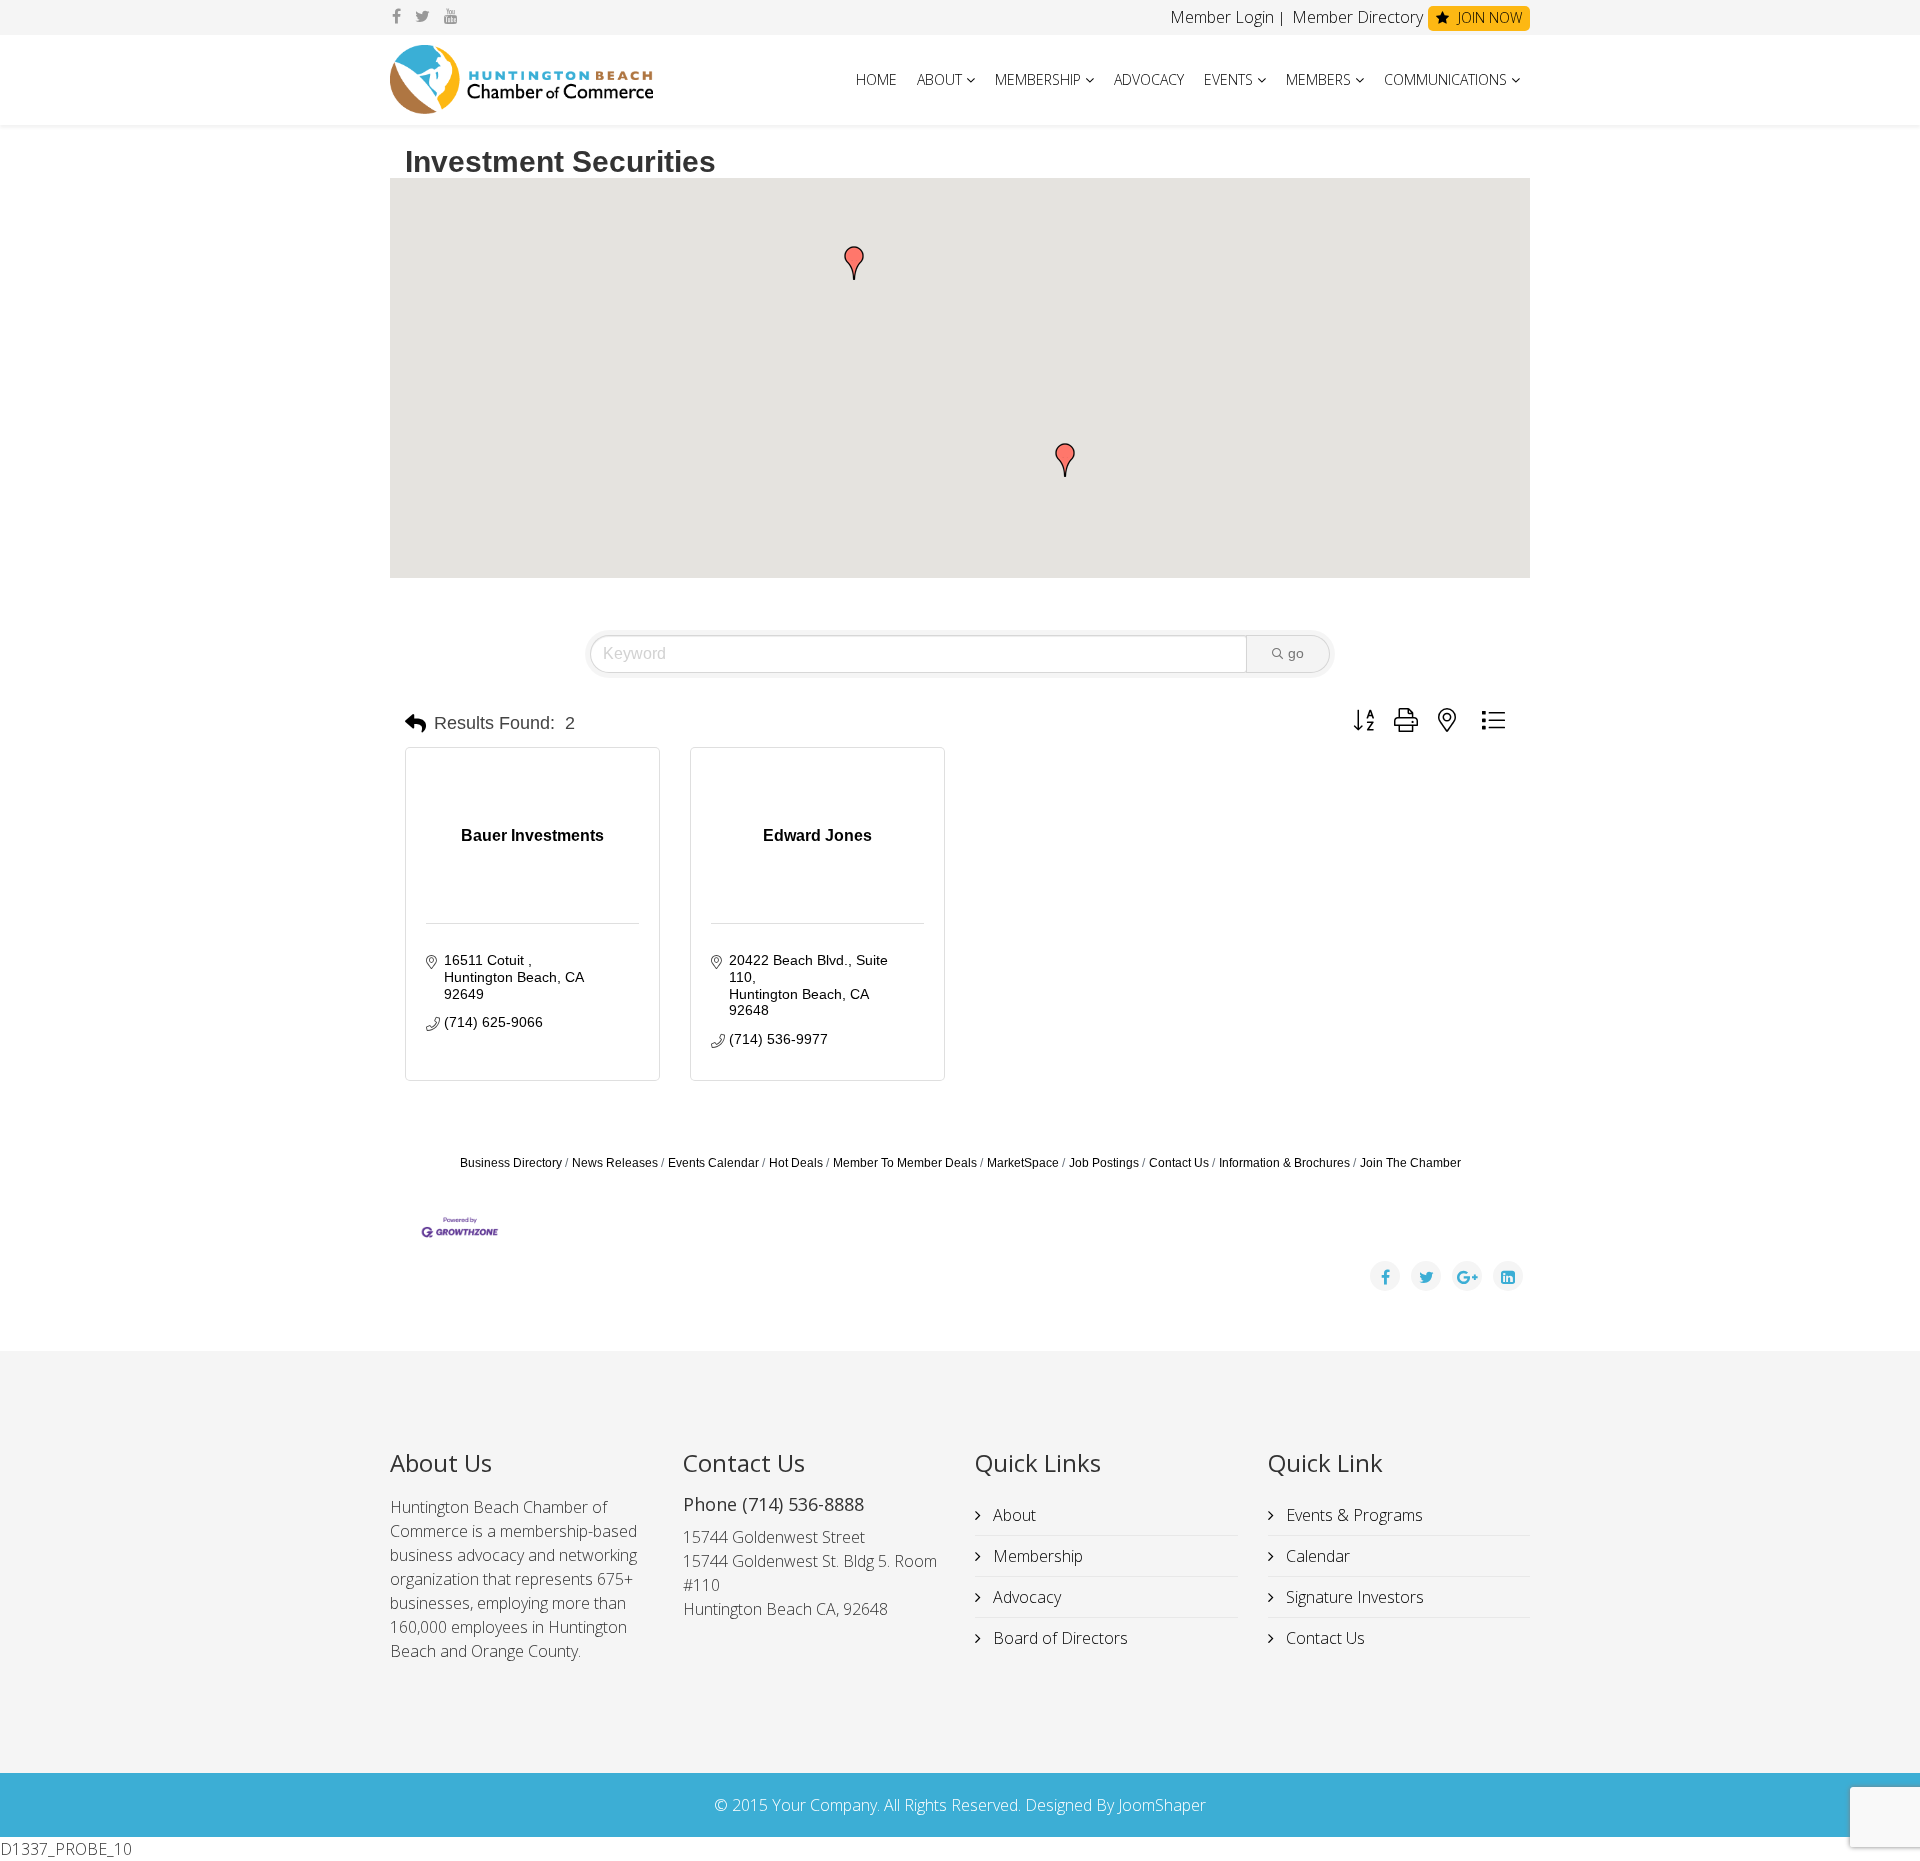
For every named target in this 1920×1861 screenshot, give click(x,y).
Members (1318, 79)
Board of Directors (1058, 1638)
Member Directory (1355, 17)
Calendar (1316, 1556)
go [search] (1296, 653)
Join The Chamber (1410, 1163)
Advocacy (1149, 79)
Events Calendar (713, 1163)
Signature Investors (1353, 1597)
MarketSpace (1023, 1163)
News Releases (615, 1163)
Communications (1445, 79)
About (939, 79)
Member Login (1222, 17)
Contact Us (1179, 1163)
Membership (1038, 79)
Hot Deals (796, 1163)
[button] (1065, 460)
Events (1228, 79)
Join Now (1488, 17)
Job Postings (1104, 1163)
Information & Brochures (1284, 1163)
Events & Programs (1352, 1515)
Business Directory (511, 1163)
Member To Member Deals (905, 1163)
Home (876, 79)
